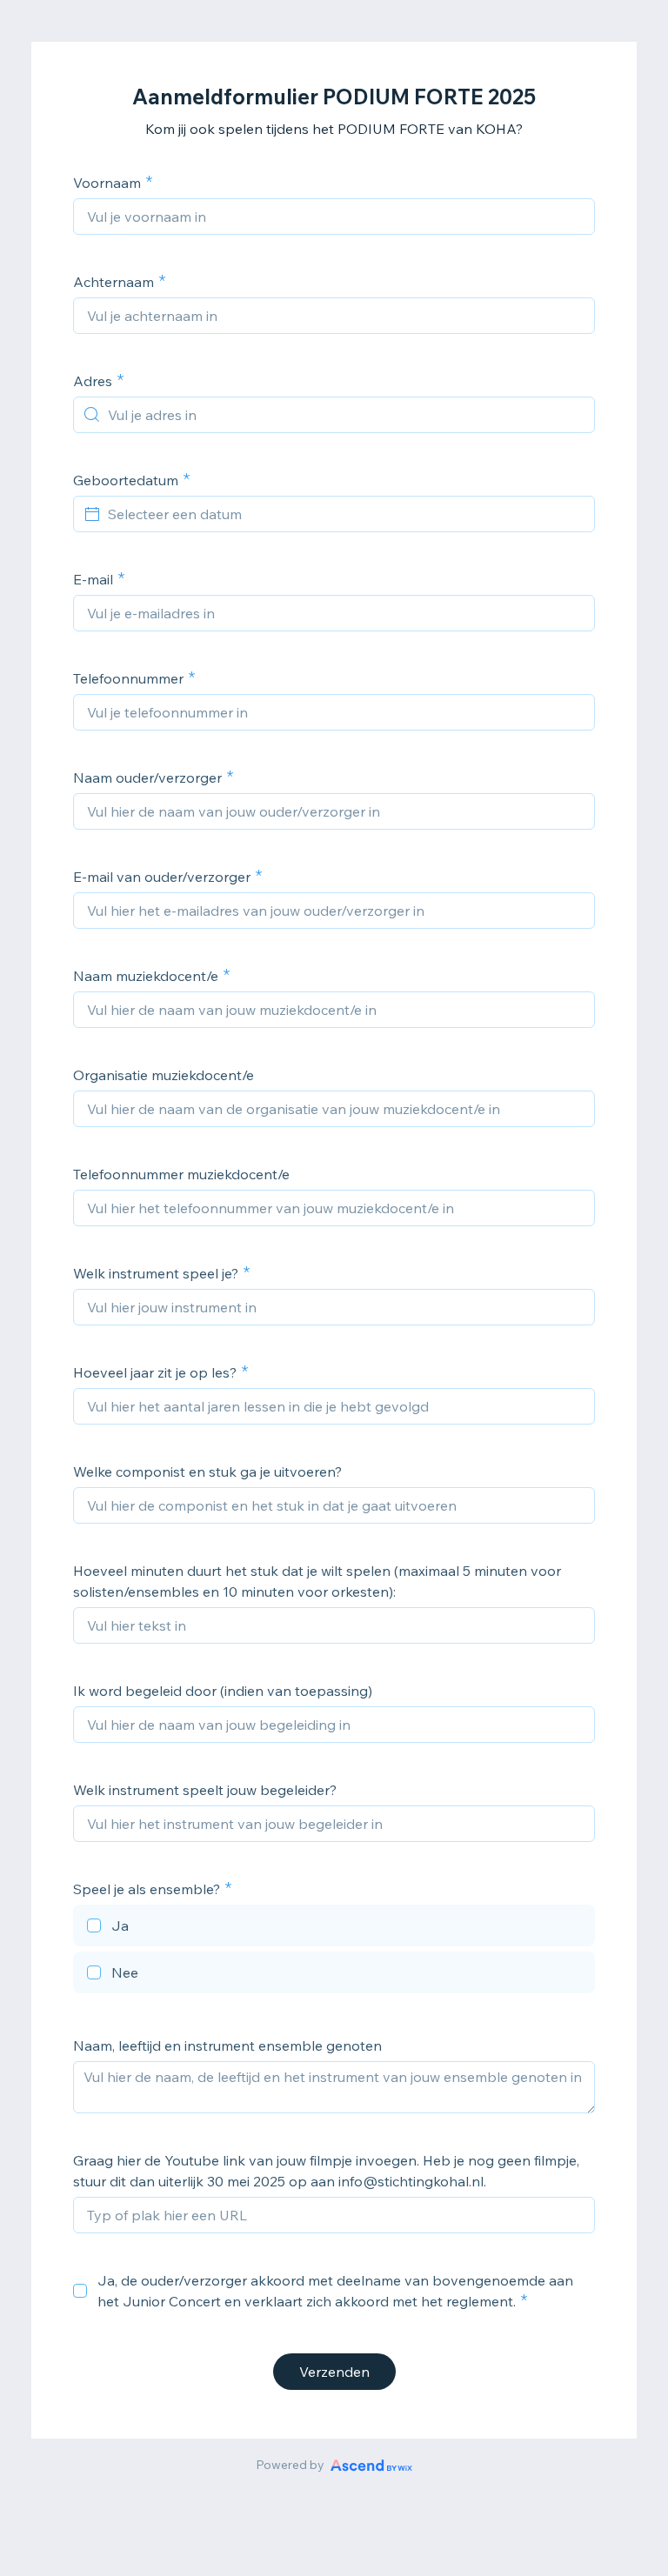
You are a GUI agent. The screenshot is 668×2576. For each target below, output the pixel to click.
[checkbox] (334, 1928)
